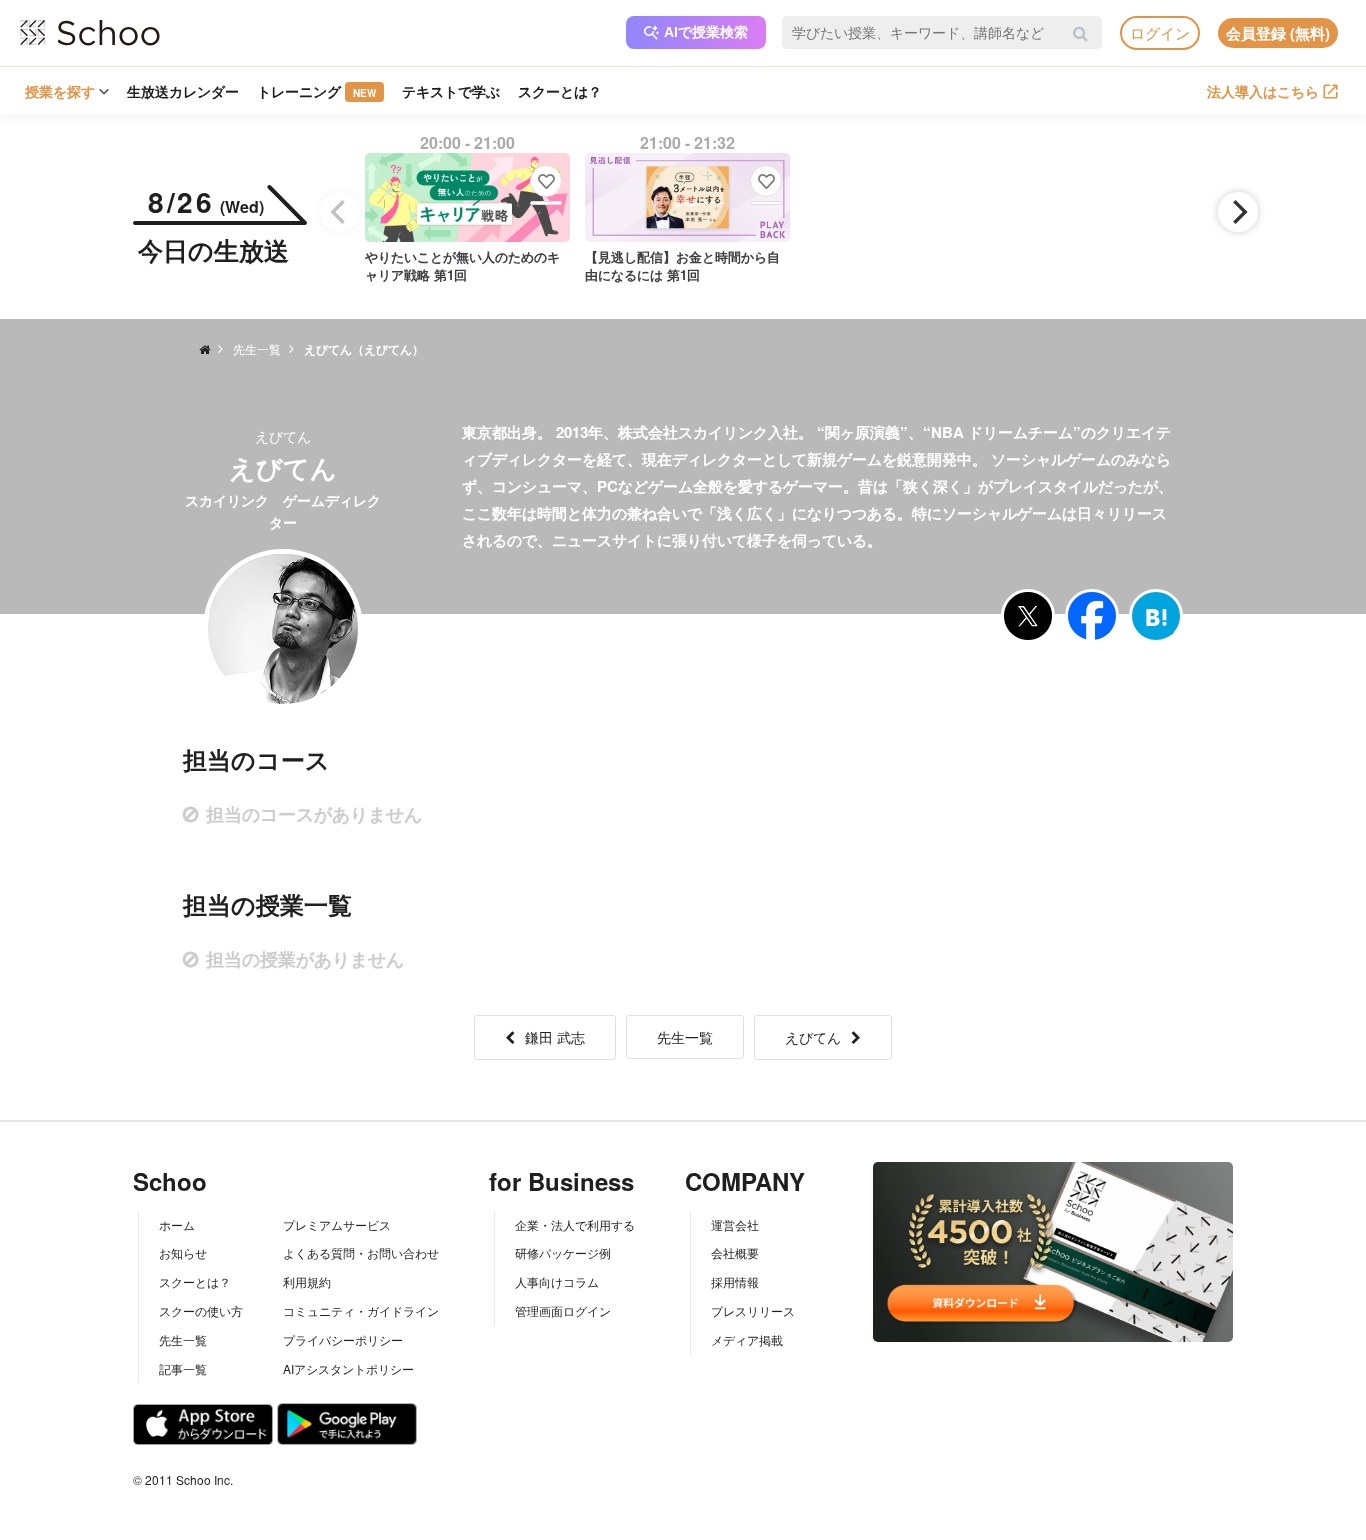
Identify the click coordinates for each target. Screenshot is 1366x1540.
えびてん (813, 1037)
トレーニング (316, 91)
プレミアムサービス (337, 1224)
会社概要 (735, 1252)
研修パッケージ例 (563, 1252)
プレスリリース (753, 1310)
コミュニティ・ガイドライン (361, 1310)
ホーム (177, 1224)
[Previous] (340, 212)
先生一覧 (685, 1037)
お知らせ (183, 1252)
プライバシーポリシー (343, 1339)
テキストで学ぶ (451, 91)
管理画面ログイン (563, 1310)
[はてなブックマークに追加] (1156, 616)
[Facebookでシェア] (1092, 616)
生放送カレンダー (183, 91)
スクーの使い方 (201, 1310)
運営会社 (735, 1224)
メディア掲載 (747, 1339)
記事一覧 (183, 1368)
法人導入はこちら (1263, 91)
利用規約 (307, 1281)
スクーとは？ (560, 91)
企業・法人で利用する (575, 1224)
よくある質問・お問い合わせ (361, 1252)
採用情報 (735, 1281)
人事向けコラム (557, 1281)
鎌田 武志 (555, 1037)
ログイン (1160, 32)
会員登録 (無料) (1278, 33)
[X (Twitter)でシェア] (1028, 616)
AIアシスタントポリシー (348, 1368)
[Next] (1238, 212)
